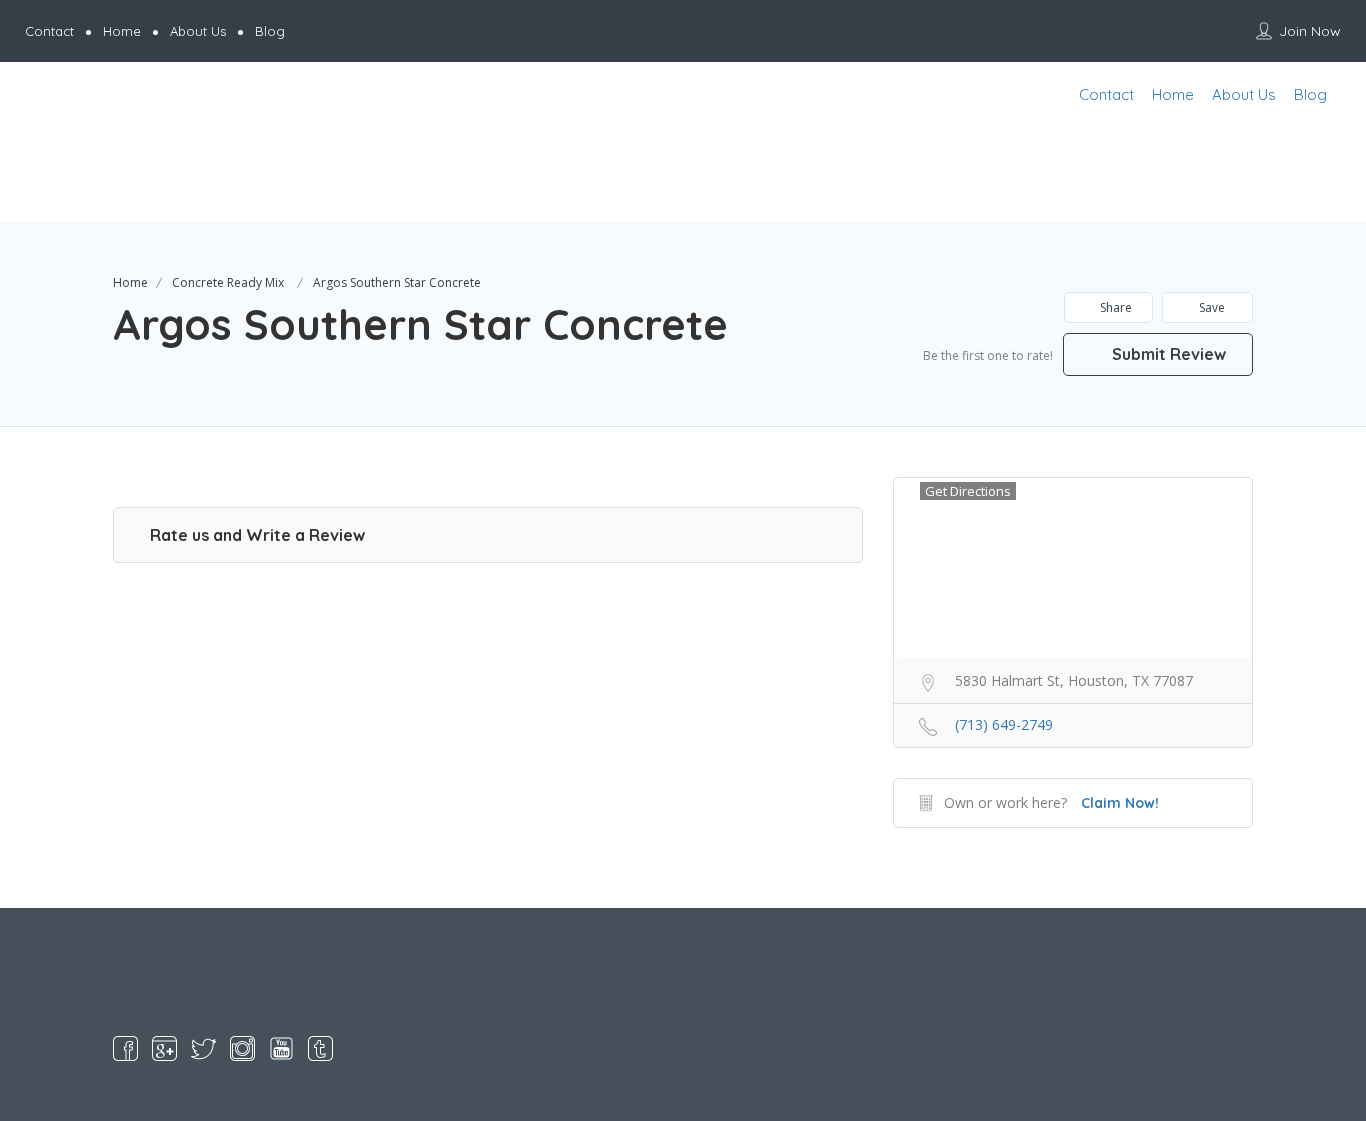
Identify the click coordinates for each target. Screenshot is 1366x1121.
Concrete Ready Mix (228, 282)
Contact (49, 31)
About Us (198, 31)
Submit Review (1167, 354)
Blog (270, 31)
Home (122, 31)
